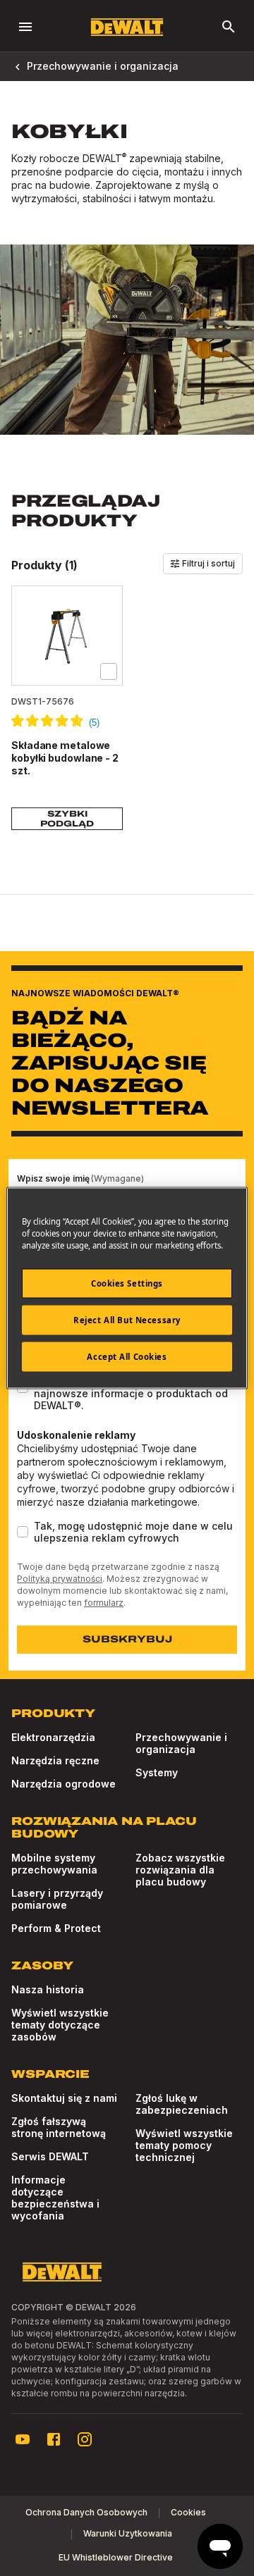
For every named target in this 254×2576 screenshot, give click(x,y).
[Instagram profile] (85, 2439)
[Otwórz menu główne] (25, 27)
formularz (104, 1603)
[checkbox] (109, 671)
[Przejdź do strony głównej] (127, 27)
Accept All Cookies (127, 1357)
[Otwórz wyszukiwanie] (229, 27)
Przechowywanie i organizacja (103, 66)
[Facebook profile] (54, 2439)
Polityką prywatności (60, 1579)
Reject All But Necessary (127, 1320)
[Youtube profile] (23, 2439)
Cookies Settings (127, 1283)
